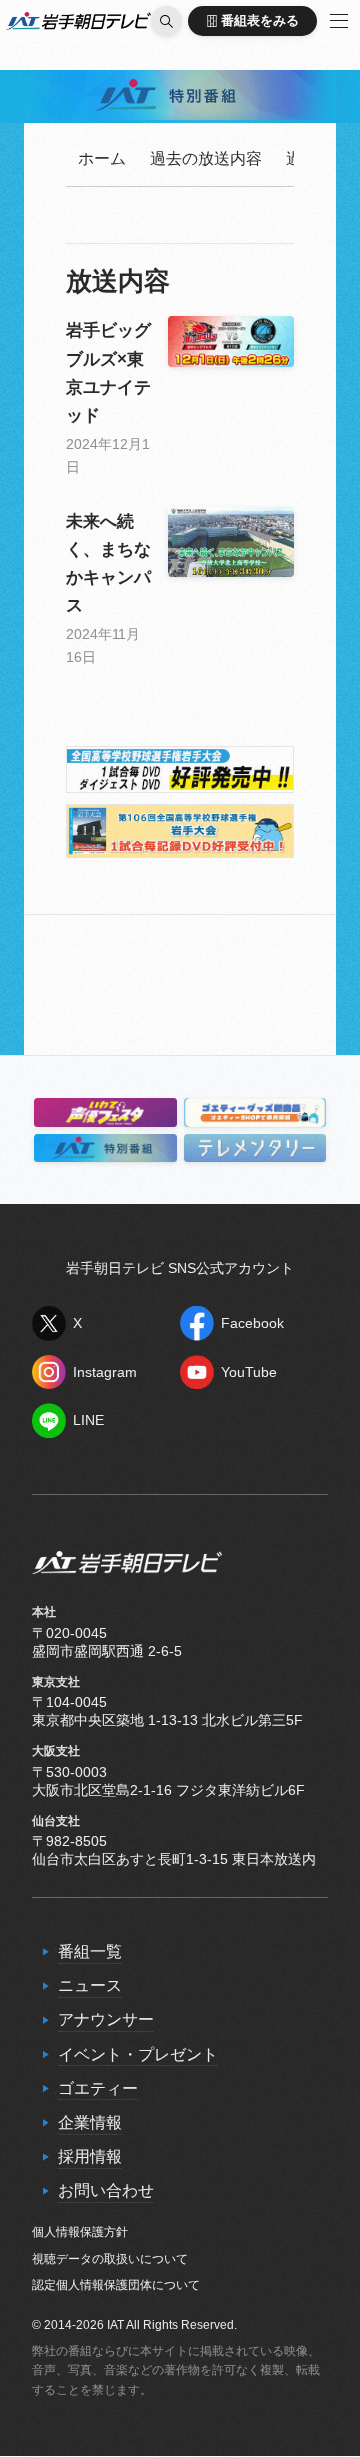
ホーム (102, 158)
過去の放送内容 (206, 158)
